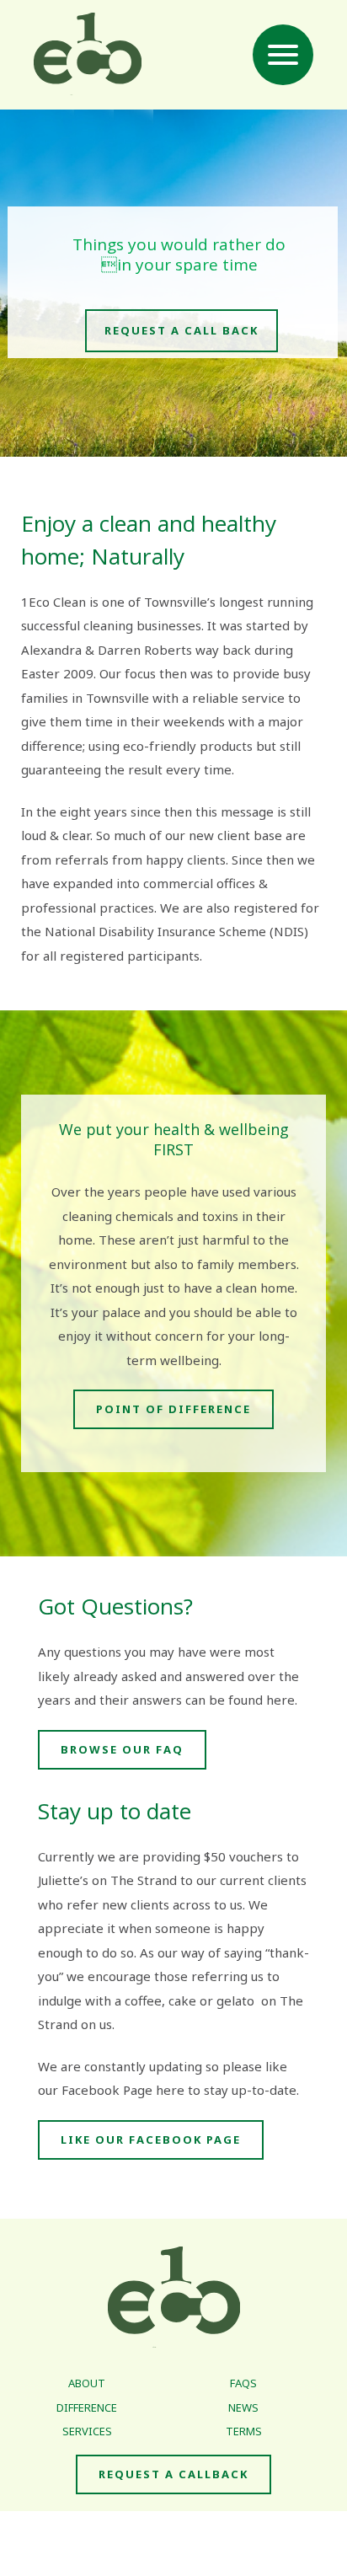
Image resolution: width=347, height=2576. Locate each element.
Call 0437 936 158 (237, 2531)
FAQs (243, 2383)
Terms (244, 2431)
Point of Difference (173, 1409)
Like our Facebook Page (151, 2140)
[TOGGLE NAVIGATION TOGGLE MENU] (283, 55)
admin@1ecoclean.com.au (173, 2555)
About (87, 2383)
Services (87, 2431)
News (243, 2407)
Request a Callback (173, 2474)
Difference (87, 2407)
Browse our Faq (122, 1749)
